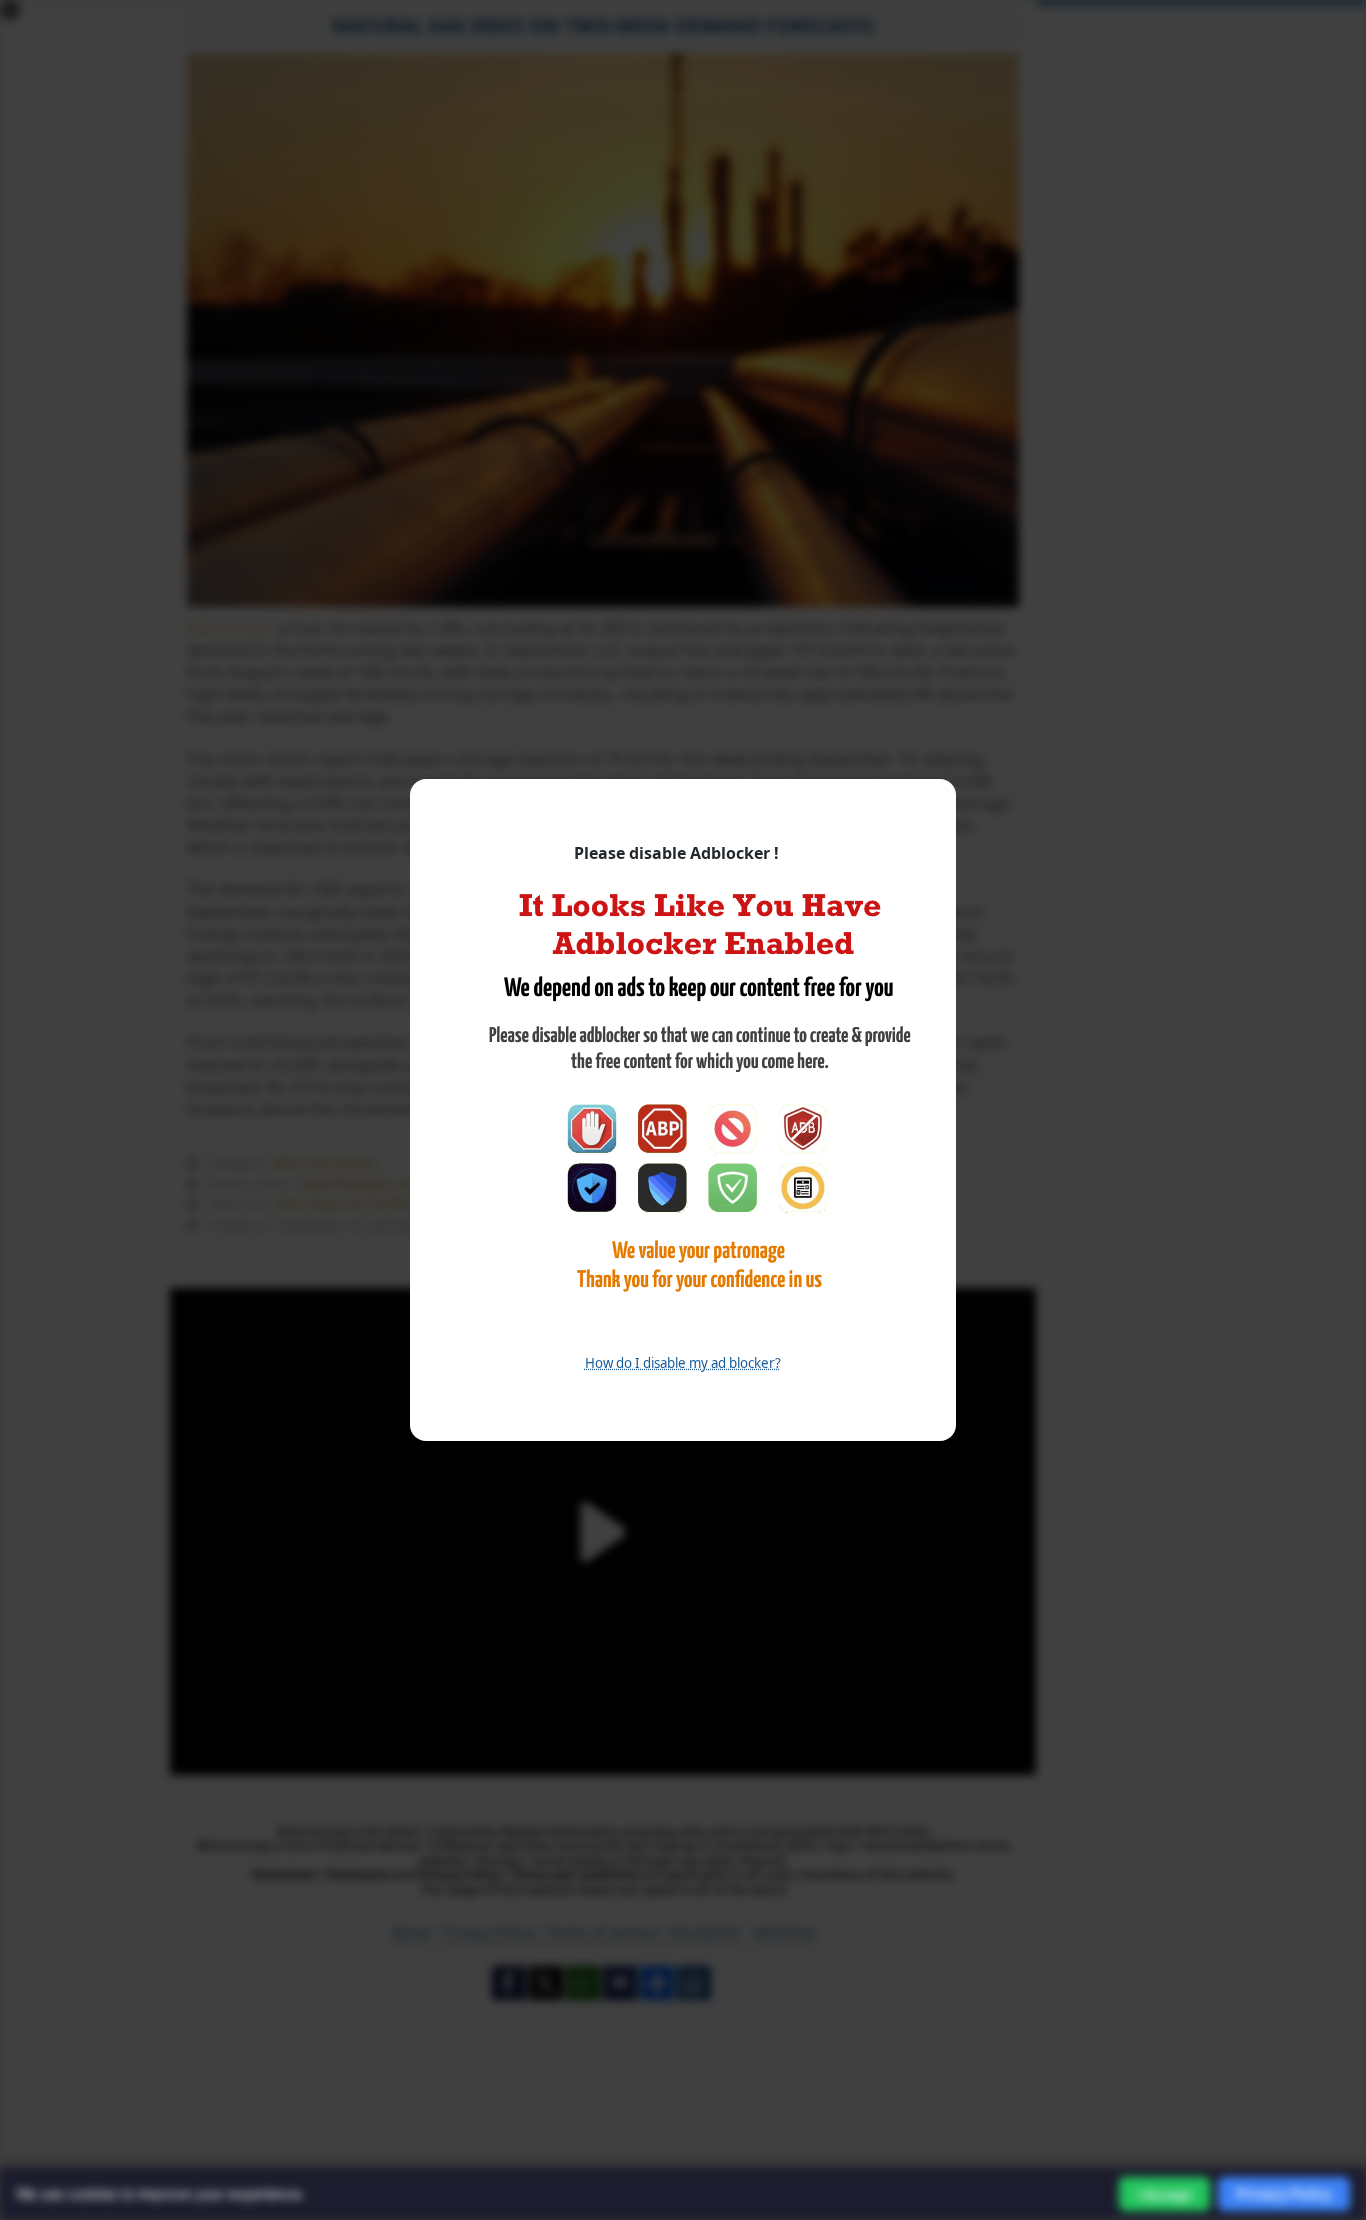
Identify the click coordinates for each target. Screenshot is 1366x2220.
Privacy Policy (1284, 2193)
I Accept (1164, 2194)
